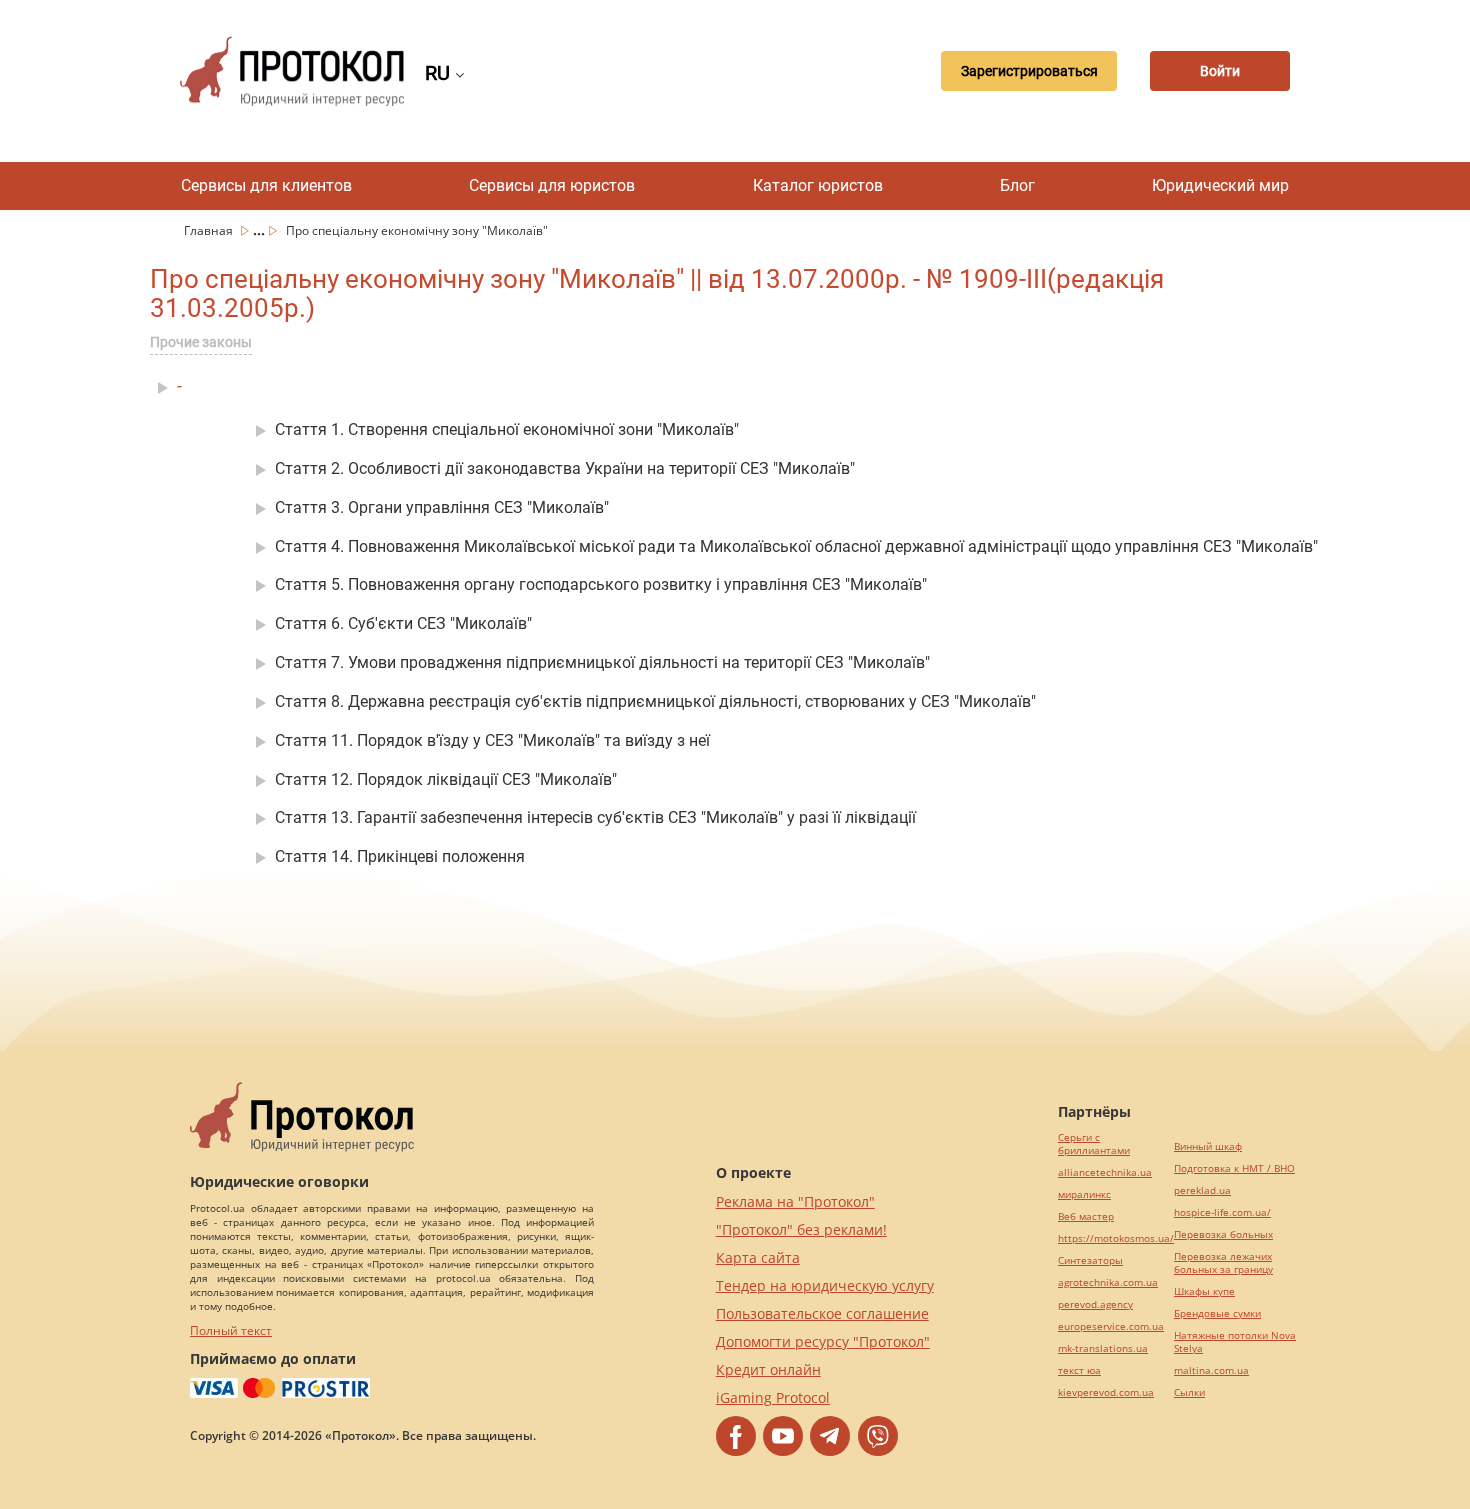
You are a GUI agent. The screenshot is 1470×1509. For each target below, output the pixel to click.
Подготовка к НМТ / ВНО (1234, 1168)
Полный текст (231, 1330)
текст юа (1079, 1370)
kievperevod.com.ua (1106, 1392)
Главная (210, 230)
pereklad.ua (1202, 1190)
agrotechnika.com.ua (1108, 1282)
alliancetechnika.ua (1105, 1172)
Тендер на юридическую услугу (825, 1285)
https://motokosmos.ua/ (1116, 1238)
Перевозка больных (1223, 1234)
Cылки (1189, 1392)
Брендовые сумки (1217, 1313)
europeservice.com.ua (1111, 1326)
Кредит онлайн (768, 1369)
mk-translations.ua (1103, 1348)
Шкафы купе (1204, 1291)
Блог (1017, 185)
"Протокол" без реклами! (801, 1229)
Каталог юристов (818, 185)
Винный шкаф (1208, 1146)
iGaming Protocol (773, 1397)
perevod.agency (1095, 1304)
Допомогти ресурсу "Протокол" (823, 1341)
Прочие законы (201, 342)
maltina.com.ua (1211, 1370)
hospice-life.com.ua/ (1222, 1212)
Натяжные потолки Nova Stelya (1235, 1342)
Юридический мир (1220, 185)
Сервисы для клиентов (266, 185)
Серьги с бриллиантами (1094, 1144)
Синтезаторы (1090, 1260)
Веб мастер (1086, 1216)
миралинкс (1084, 1194)
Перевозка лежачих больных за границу (1223, 1263)
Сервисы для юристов (552, 185)
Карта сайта (758, 1257)
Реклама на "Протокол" (795, 1201)
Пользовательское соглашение (822, 1313)
